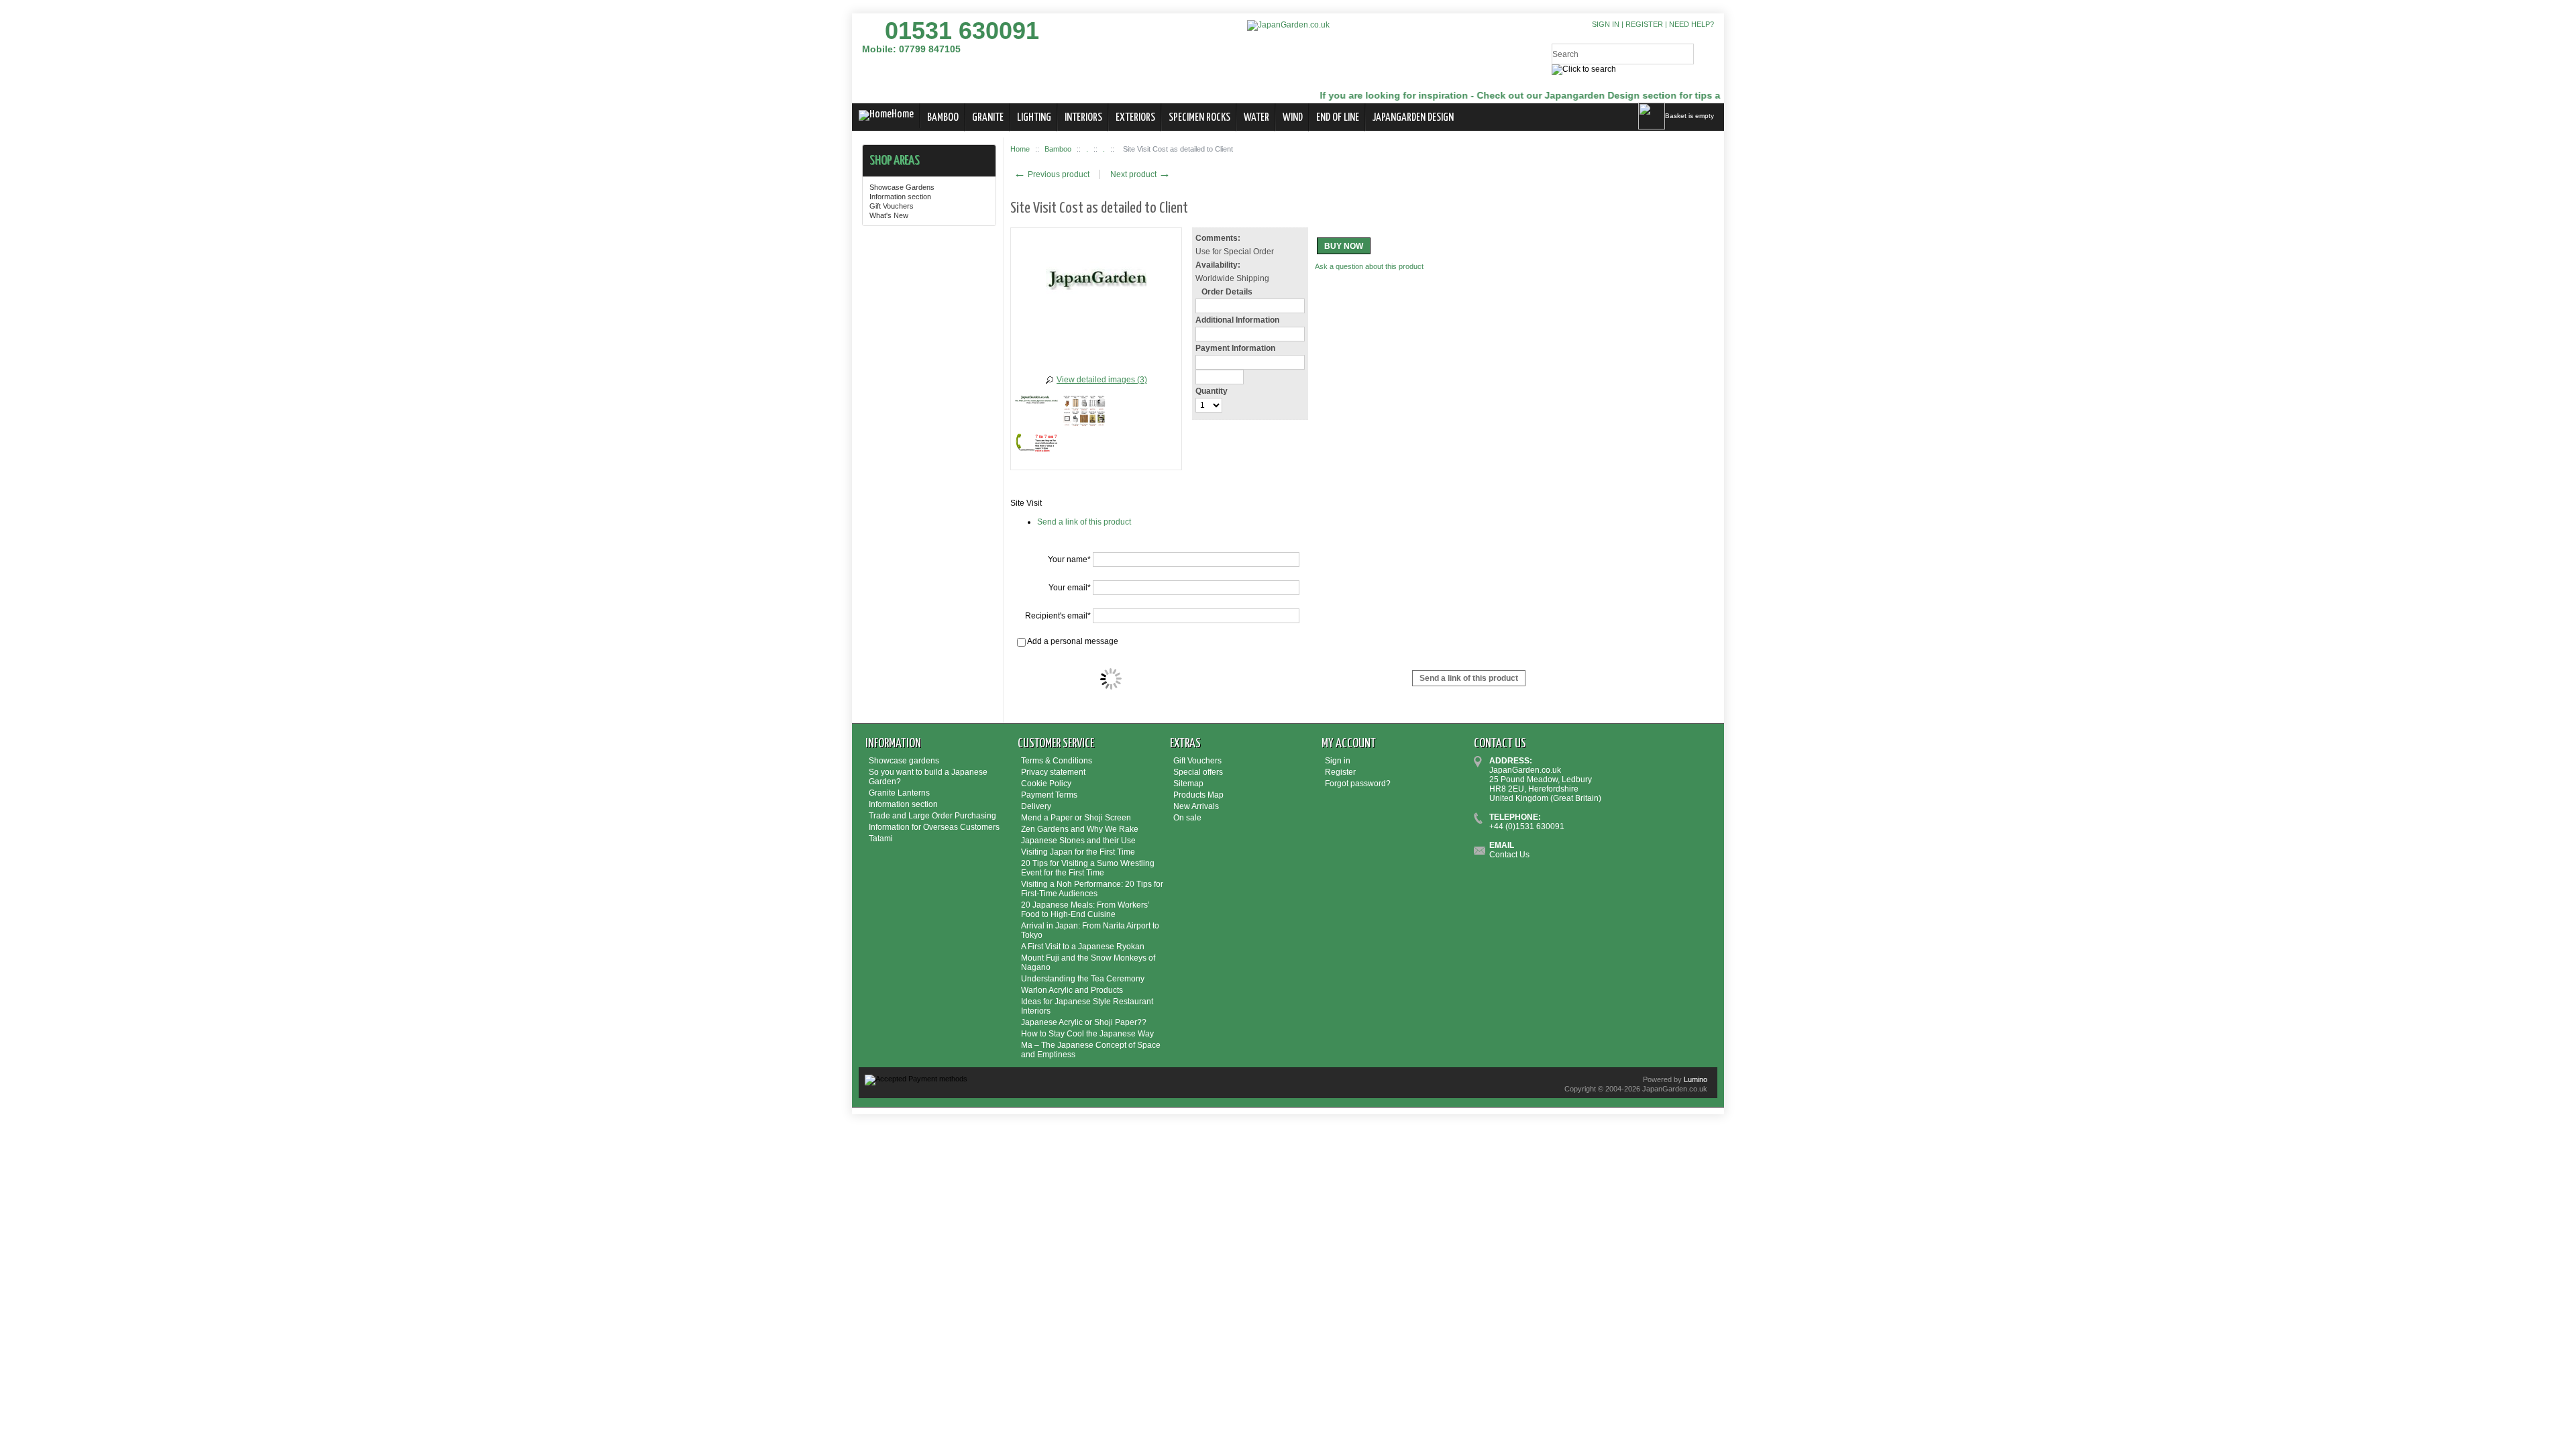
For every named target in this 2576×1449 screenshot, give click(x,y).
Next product (1140, 174)
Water (1256, 118)
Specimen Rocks (1199, 118)
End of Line (1338, 118)
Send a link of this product (1084, 522)
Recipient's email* (1058, 616)
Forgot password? (1358, 784)
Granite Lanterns (899, 793)
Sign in (1606, 24)
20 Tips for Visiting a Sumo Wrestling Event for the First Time (1088, 868)
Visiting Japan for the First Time (1078, 852)
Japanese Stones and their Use (1078, 841)
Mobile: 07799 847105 (911, 49)
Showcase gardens (904, 761)
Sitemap (1188, 784)
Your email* (1070, 588)
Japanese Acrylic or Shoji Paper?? (1084, 1022)
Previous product (1052, 174)
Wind (1293, 118)
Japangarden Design (1413, 118)
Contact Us (1509, 855)
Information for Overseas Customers (934, 827)
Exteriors (1135, 118)
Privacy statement (1053, 772)
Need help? (1692, 24)
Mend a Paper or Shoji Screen (1076, 818)
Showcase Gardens (902, 187)
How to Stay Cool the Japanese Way (1087, 1034)
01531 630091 (962, 31)
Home (903, 114)
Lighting (1034, 118)
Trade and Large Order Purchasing (932, 816)
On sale (1187, 818)
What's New (889, 215)
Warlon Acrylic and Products (1072, 990)
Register (1644, 24)
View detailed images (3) (1102, 380)
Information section (900, 197)
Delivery (1036, 806)
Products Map (1198, 795)
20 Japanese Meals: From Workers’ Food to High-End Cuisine (1085, 910)
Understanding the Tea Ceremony (1083, 979)
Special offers (1198, 772)
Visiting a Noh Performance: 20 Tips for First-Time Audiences (1092, 889)
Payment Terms (1049, 795)
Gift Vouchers (892, 206)
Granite (988, 118)
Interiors (1083, 118)
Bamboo (943, 118)
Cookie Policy (1046, 784)
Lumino (1696, 1079)
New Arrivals (1196, 806)
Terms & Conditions (1057, 761)
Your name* (1069, 559)
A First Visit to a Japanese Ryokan (1083, 947)
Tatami (881, 839)
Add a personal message (1072, 641)
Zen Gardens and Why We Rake (1080, 829)
